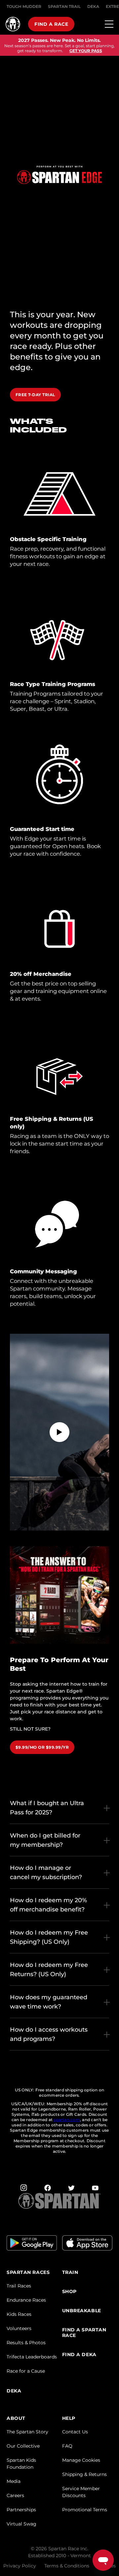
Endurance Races (26, 2300)
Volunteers (19, 2328)
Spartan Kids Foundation (21, 2464)
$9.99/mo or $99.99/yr (42, 1747)
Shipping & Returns (84, 2474)
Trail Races (19, 2286)
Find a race (51, 24)
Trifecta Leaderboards (32, 2357)
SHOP (69, 2292)
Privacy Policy (20, 2566)
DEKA (93, 6)
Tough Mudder (24, 6)
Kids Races (19, 2314)
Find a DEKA (79, 2355)
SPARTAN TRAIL (64, 6)
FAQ (67, 2446)
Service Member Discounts (81, 2492)
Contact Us (75, 2432)
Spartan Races (28, 2272)
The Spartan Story (27, 2432)
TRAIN (70, 2272)
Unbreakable (82, 2311)
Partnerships (21, 2510)
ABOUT (16, 2418)
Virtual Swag (21, 2524)
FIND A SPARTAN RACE (84, 2333)
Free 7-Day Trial (35, 395)
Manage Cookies (81, 2460)
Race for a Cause (26, 2371)
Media (14, 2481)
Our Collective (23, 2446)
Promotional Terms (85, 2510)
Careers (15, 2495)
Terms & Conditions (67, 2566)
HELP (69, 2418)
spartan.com (67, 2120)
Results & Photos (26, 2343)
